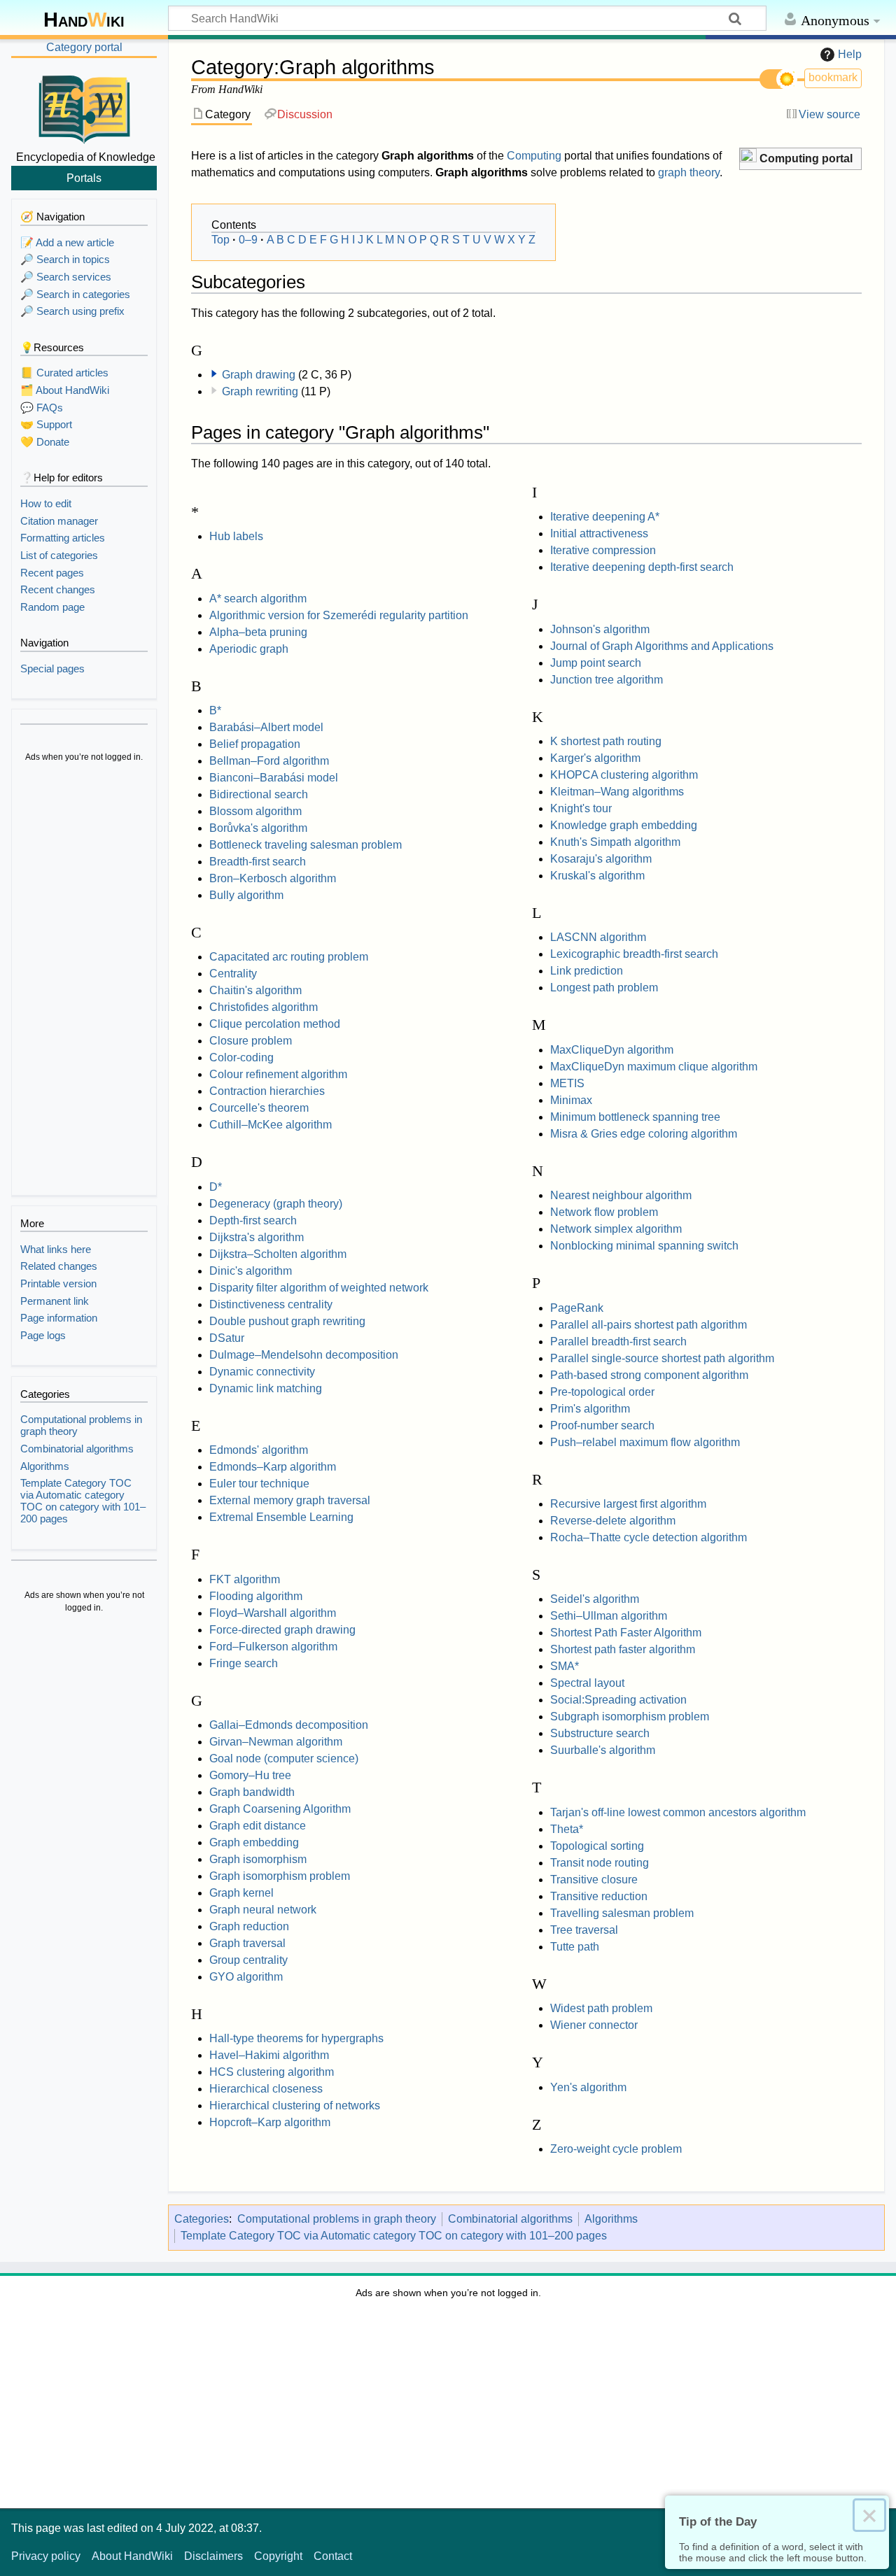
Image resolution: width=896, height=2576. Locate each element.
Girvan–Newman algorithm (276, 1742)
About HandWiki (132, 2556)
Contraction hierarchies (267, 1091)
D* (216, 1187)
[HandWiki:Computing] (748, 157)
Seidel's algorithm (595, 1599)
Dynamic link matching (266, 1388)
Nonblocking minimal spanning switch (644, 1246)
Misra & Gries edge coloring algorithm (644, 1134)
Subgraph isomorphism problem (630, 1717)
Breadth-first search (258, 862)
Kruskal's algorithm (597, 876)
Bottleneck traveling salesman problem (306, 845)
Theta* (567, 1829)
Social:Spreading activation (618, 1700)
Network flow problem (604, 1212)
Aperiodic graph (249, 649)
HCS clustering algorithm (272, 2072)
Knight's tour (581, 808)
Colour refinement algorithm (278, 1074)
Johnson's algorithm (600, 629)
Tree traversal (584, 1930)
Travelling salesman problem (622, 1913)
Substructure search (600, 1733)
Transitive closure (594, 1880)
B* (215, 710)
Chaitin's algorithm (255, 990)
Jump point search (596, 663)
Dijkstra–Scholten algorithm (278, 1254)
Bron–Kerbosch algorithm (273, 878)
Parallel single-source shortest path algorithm (662, 1358)
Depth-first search (253, 1220)
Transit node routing (600, 1863)
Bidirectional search (259, 794)
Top (220, 240)
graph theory (689, 172)
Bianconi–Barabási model (274, 778)
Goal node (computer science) (284, 1758)
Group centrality (248, 1960)
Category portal (84, 47)
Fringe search (244, 1663)
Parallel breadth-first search (618, 1342)
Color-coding (241, 1057)
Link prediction (587, 971)
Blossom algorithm (255, 811)
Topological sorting (597, 1846)
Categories (202, 2219)
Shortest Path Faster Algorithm (626, 1633)
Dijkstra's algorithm (257, 1237)
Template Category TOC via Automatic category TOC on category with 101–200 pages (394, 2236)
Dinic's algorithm (251, 1271)
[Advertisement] (84, 981)
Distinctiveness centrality (271, 1304)
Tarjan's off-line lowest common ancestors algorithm (678, 1812)
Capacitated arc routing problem (289, 957)
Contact (333, 2556)
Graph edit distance (258, 1826)
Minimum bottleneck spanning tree (635, 1117)
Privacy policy (46, 2556)
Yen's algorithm (588, 2087)
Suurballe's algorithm (603, 1750)
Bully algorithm (246, 895)
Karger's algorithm (595, 758)
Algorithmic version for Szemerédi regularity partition (339, 615)
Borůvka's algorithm (258, 828)
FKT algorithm (245, 1579)
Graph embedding (254, 1842)
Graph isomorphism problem (280, 1876)
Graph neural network (263, 1910)
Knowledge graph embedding (624, 825)
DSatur (227, 1338)
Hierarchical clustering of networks (295, 2106)
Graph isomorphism (258, 1859)
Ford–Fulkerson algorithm (273, 1647)
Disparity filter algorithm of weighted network (319, 1288)
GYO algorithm (246, 1977)
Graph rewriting (260, 391)
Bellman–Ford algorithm (269, 761)
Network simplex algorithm (616, 1229)
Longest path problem (604, 988)
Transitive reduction (599, 1896)
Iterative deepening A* (605, 517)
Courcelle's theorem (259, 1108)
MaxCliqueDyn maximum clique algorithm (654, 1067)
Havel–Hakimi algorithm (269, 2055)
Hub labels (236, 536)
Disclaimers (213, 2556)
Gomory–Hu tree (250, 1775)
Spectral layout (587, 1683)
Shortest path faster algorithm (623, 1649)
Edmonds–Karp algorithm (273, 1467)
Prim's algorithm (590, 1409)
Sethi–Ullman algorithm (609, 1616)
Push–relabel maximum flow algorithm (645, 1442)
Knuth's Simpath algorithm (615, 842)
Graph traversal (247, 1943)
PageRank (577, 1308)
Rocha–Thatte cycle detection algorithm (649, 1537)
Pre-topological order (602, 1392)
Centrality (233, 974)
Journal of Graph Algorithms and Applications (662, 646)
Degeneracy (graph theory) (276, 1204)
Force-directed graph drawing (282, 1630)
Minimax (571, 1100)
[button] (800, 159)
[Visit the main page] (84, 107)
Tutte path (575, 1947)
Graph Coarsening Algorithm (280, 1809)
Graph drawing (259, 375)
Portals (84, 178)
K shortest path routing (606, 741)
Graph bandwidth (252, 1792)
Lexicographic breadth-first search (634, 954)
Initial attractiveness (599, 533)
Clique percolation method (275, 1024)
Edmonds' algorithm (259, 1450)
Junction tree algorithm (607, 680)
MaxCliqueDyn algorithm (612, 1050)
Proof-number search (602, 1425)
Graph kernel (241, 1893)
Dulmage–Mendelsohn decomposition (304, 1355)
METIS (567, 1083)
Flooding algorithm (256, 1596)
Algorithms (611, 2219)
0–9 (248, 240)
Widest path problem (601, 2008)
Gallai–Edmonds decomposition (289, 1725)
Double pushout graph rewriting (287, 1321)
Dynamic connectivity (262, 1372)
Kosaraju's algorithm (601, 859)
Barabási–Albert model (266, 727)
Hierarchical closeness (266, 2089)
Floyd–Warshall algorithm (273, 1613)
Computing (534, 156)
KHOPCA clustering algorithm (624, 775)
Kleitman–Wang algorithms (617, 792)
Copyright (278, 2556)
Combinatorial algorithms (510, 2219)
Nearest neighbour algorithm (621, 1195)
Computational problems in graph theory (337, 2219)
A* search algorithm (258, 599)
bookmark (833, 77)
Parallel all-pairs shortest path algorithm (649, 1325)
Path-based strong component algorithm (649, 1375)
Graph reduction (249, 1926)
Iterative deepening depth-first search (642, 567)
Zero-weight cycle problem (616, 2149)
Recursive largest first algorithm (628, 1504)
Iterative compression (603, 550)
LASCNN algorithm (598, 937)
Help (850, 54)
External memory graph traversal (290, 1500)
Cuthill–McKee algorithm (271, 1125)
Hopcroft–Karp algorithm (270, 2122)
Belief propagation (255, 744)
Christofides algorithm (264, 1007)
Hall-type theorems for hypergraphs (296, 2038)
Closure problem (251, 1041)
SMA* (565, 1666)
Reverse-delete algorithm (613, 1521)
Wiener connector (594, 2025)
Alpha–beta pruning (258, 632)
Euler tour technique (259, 1484)
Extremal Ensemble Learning (281, 1517)
